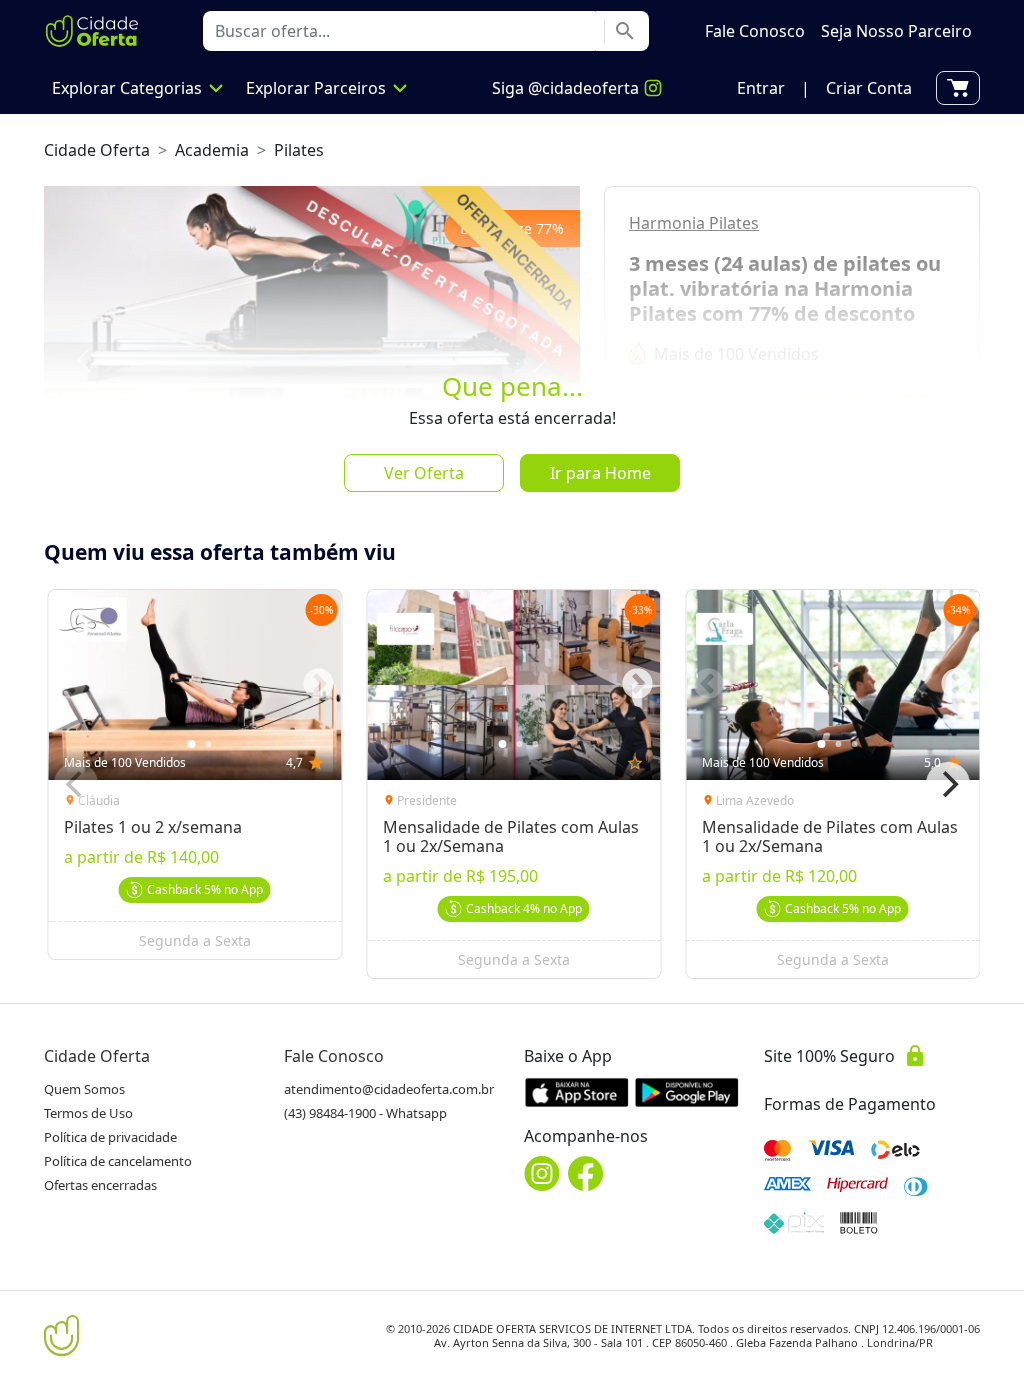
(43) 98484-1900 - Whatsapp (365, 1113)
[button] (761, 88)
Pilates (299, 150)
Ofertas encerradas (100, 1185)
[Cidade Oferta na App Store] (577, 1092)
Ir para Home (600, 473)
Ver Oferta (424, 473)
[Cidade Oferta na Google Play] (687, 1092)
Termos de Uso (88, 1113)
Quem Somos (84, 1089)
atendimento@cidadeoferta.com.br (389, 1089)
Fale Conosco (334, 1056)
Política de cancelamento (118, 1161)
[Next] (948, 784)
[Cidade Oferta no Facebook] (586, 1173)
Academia (212, 150)
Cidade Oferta (97, 150)
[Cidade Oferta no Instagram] (542, 1173)
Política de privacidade (110, 1137)
